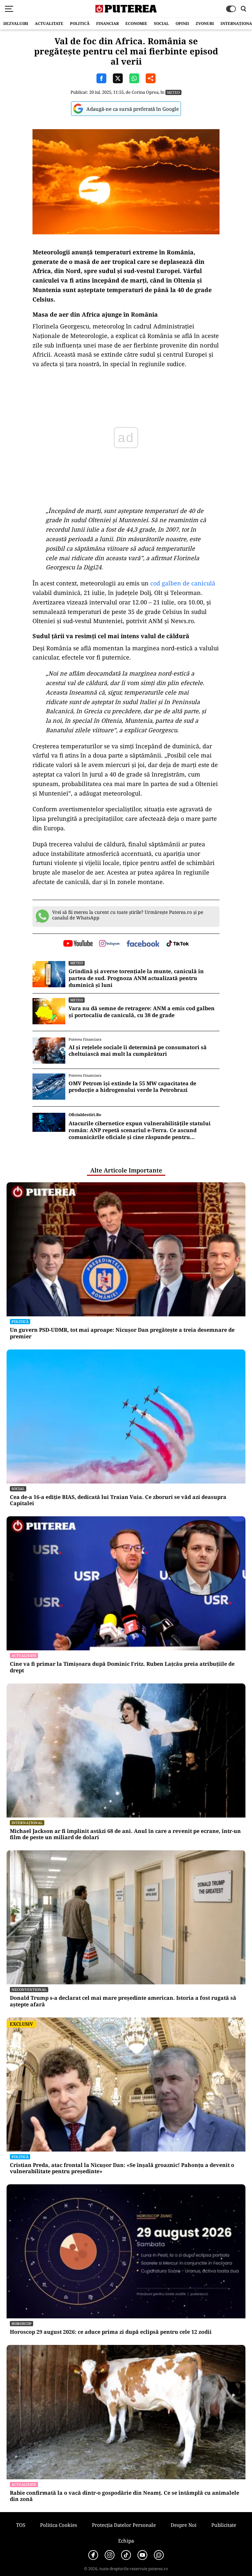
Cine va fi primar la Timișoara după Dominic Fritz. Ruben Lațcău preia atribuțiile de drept (122, 1667)
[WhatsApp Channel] (159, 2555)
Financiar (107, 23)
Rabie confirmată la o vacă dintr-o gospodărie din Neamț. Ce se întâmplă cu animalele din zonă (125, 2496)
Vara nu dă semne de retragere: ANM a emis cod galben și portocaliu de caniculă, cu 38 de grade (142, 1012)
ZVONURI (205, 23)
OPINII (182, 23)
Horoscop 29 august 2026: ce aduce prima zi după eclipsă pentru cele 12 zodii (111, 2332)
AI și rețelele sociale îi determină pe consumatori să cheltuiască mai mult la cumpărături (138, 1051)
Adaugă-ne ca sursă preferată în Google (133, 109)
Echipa (126, 2541)
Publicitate (224, 2525)
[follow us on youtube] (78, 944)
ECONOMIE (136, 23)
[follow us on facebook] (143, 944)
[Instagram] (110, 2555)
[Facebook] (93, 2555)
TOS (21, 2525)
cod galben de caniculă (182, 583)
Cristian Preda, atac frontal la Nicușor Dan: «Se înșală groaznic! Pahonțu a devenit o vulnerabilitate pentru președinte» (122, 2168)
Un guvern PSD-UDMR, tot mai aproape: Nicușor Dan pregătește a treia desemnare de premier (122, 1333)
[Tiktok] (126, 2555)
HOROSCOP (21, 2323)
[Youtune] (142, 2555)
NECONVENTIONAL (29, 1989)
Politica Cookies (59, 2525)
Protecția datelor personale (124, 2525)
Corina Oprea (145, 92)
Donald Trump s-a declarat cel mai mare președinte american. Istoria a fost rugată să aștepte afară (123, 2001)
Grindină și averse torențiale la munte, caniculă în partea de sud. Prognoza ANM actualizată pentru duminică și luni (136, 978)
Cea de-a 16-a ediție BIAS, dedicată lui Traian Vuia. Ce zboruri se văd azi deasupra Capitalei (118, 1500)
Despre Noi (184, 2525)
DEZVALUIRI (16, 23)
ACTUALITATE (49, 23)
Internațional (27, 1823)
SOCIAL (161, 23)
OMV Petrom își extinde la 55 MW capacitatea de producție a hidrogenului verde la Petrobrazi (132, 1087)
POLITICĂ (80, 23)
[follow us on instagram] (109, 944)
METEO (173, 92)
